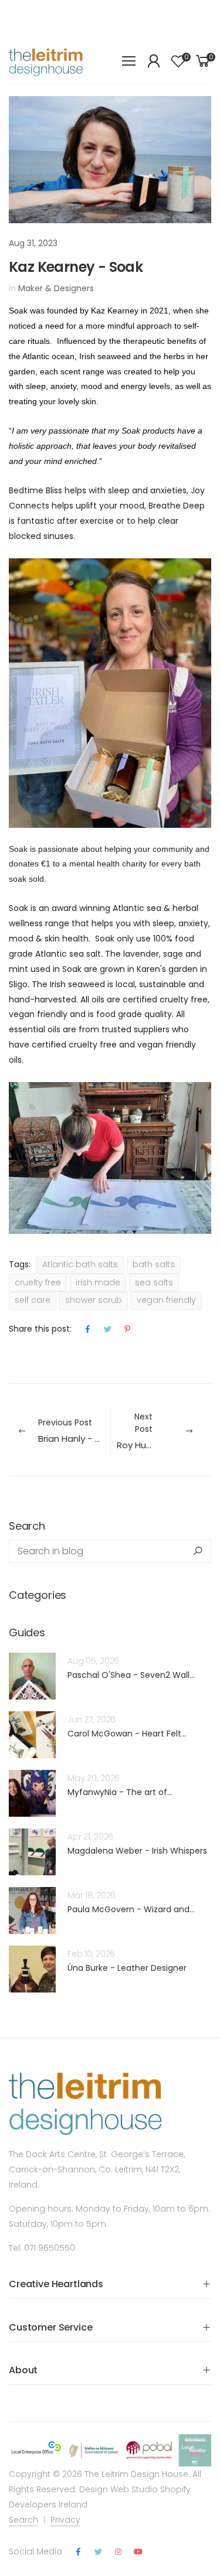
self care (33, 1300)
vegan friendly (166, 1300)
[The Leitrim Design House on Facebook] (78, 2552)
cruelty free (38, 1282)
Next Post (164, 1431)
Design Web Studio (119, 2489)
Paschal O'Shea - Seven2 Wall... (131, 1675)
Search (23, 2520)
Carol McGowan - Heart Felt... (127, 1734)
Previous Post (74, 1431)
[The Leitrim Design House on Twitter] (98, 2552)
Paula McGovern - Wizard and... (131, 1909)
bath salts (154, 1264)
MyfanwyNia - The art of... (120, 1792)
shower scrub (94, 1300)
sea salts (154, 1282)
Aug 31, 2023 (33, 243)
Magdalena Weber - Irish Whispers (137, 1851)
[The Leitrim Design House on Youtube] (138, 2552)
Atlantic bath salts (80, 1264)
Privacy (65, 2520)
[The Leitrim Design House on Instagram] (118, 2552)
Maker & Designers (56, 288)
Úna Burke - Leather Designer (127, 1968)
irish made (98, 1282)
